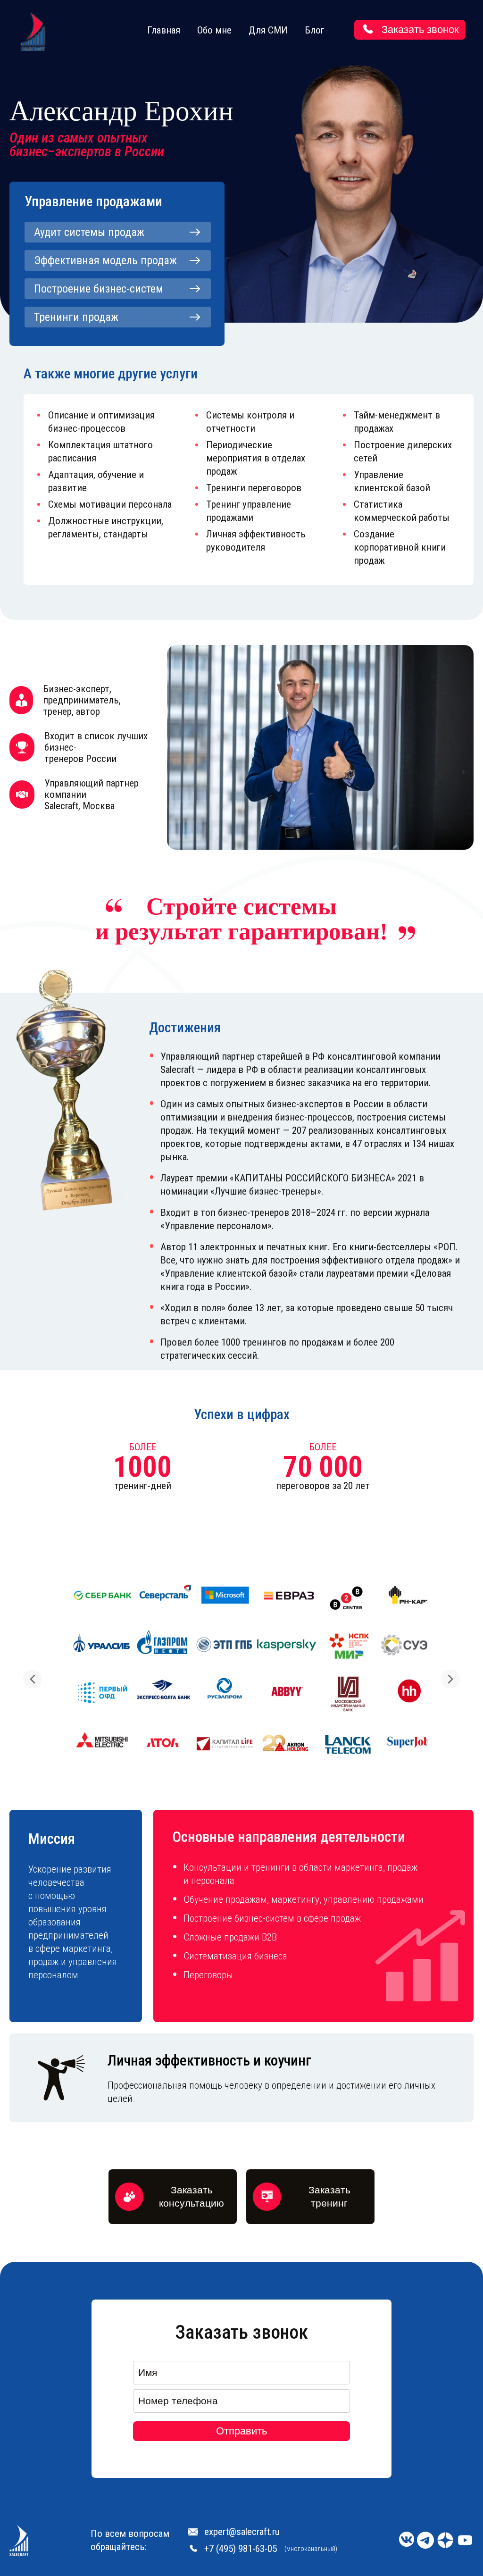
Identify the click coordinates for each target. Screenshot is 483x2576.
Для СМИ (268, 30)
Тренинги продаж (76, 317)
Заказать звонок (420, 29)
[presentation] (33, 1679)
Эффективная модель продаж (105, 260)
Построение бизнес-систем (99, 289)
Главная (164, 30)
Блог (315, 30)
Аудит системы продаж (89, 232)
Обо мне (214, 30)
